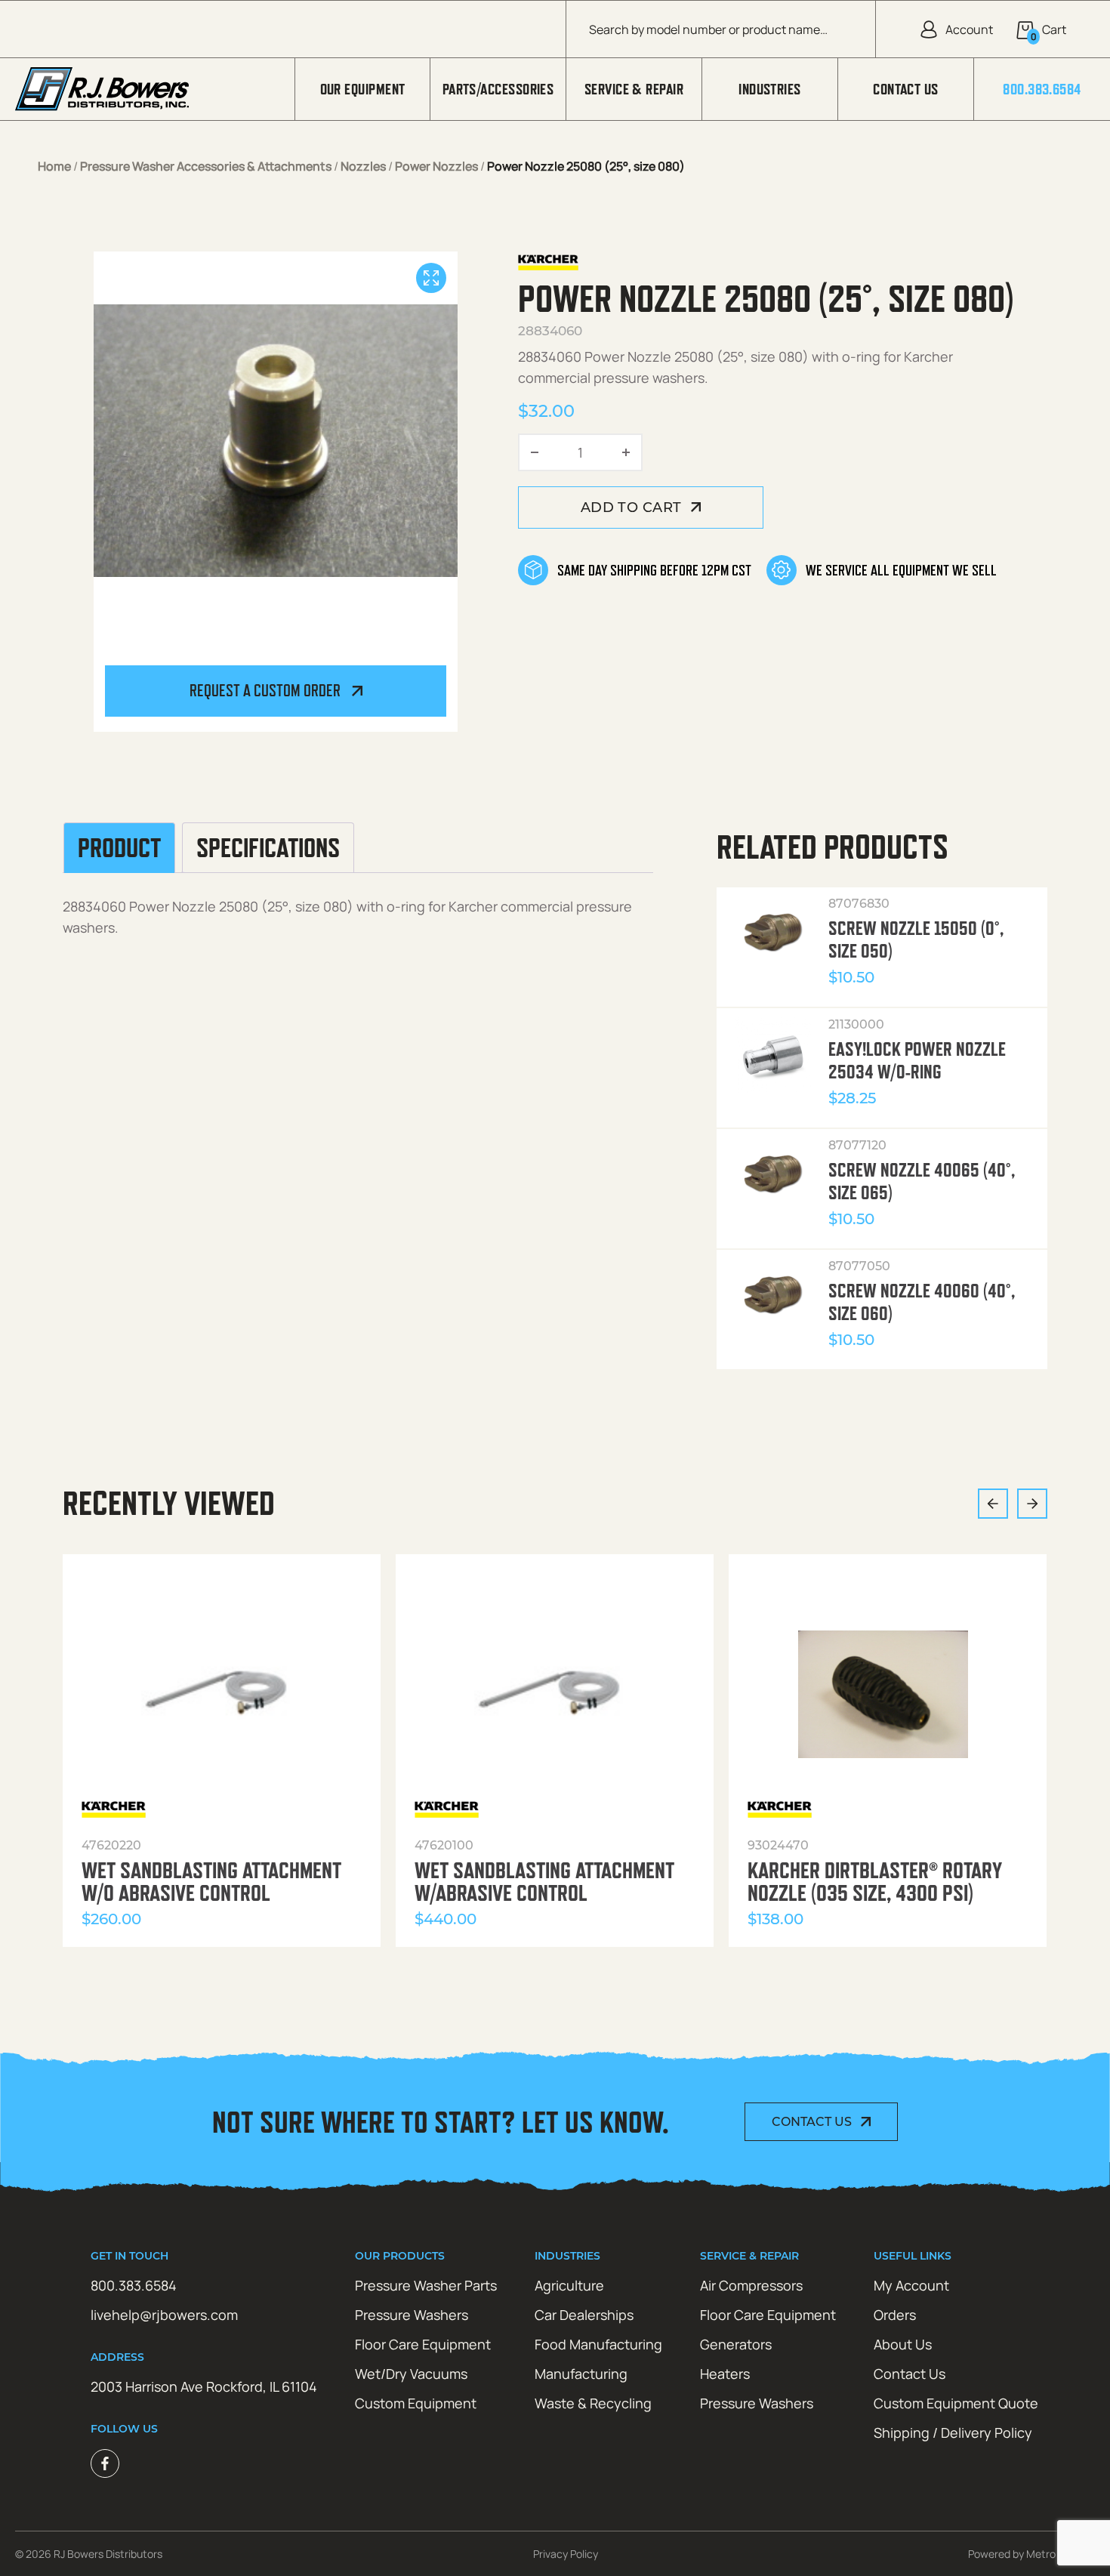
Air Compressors (751, 2285)
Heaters (725, 2374)
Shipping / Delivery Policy (953, 2433)
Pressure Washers (412, 2315)
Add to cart (631, 507)
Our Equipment (363, 89)
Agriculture (569, 2285)
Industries (770, 89)
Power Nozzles (436, 166)
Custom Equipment (416, 2403)
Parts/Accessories (498, 89)
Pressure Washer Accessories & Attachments (206, 166)
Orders (895, 2315)
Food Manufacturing (598, 2344)
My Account (911, 2285)
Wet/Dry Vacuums (411, 2374)
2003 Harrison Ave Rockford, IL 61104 (204, 2386)
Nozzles (363, 166)
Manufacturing (581, 2374)
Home (54, 166)
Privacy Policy (566, 2554)
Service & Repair (634, 89)
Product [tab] (119, 848)
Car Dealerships (584, 2315)
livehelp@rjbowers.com (164, 2315)
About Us (903, 2344)
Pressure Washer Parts (426, 2285)
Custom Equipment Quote (956, 2403)
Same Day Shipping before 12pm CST (654, 570)
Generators (736, 2344)
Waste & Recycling (593, 2403)
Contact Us (906, 89)
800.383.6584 (1042, 89)
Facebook (105, 2463)
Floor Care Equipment (423, 2344)
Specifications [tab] (268, 848)
